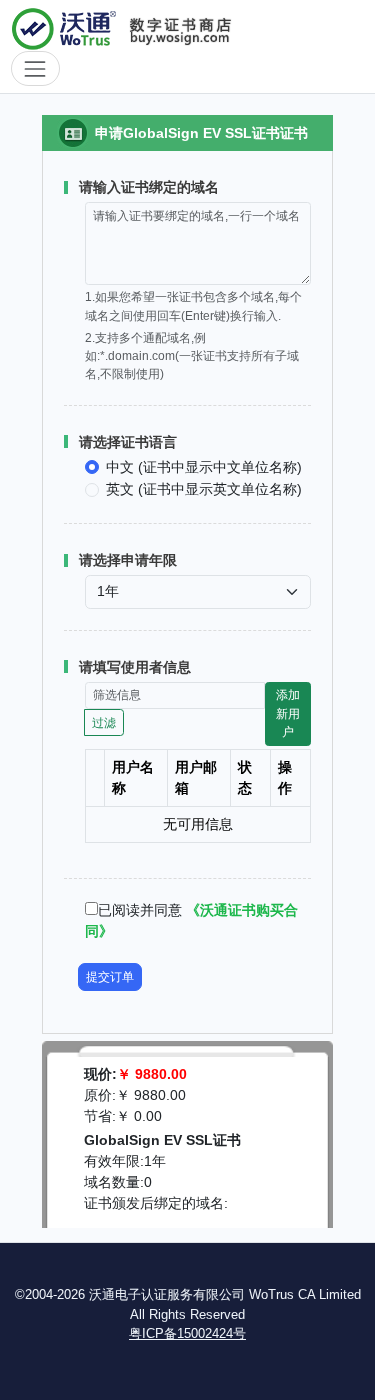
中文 (204, 467)
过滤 (104, 723)
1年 (155, 1161)
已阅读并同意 (140, 910)
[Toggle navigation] (35, 68)
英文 (204, 489)
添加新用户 (288, 713)
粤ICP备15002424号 (187, 1333)
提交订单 (110, 977)
